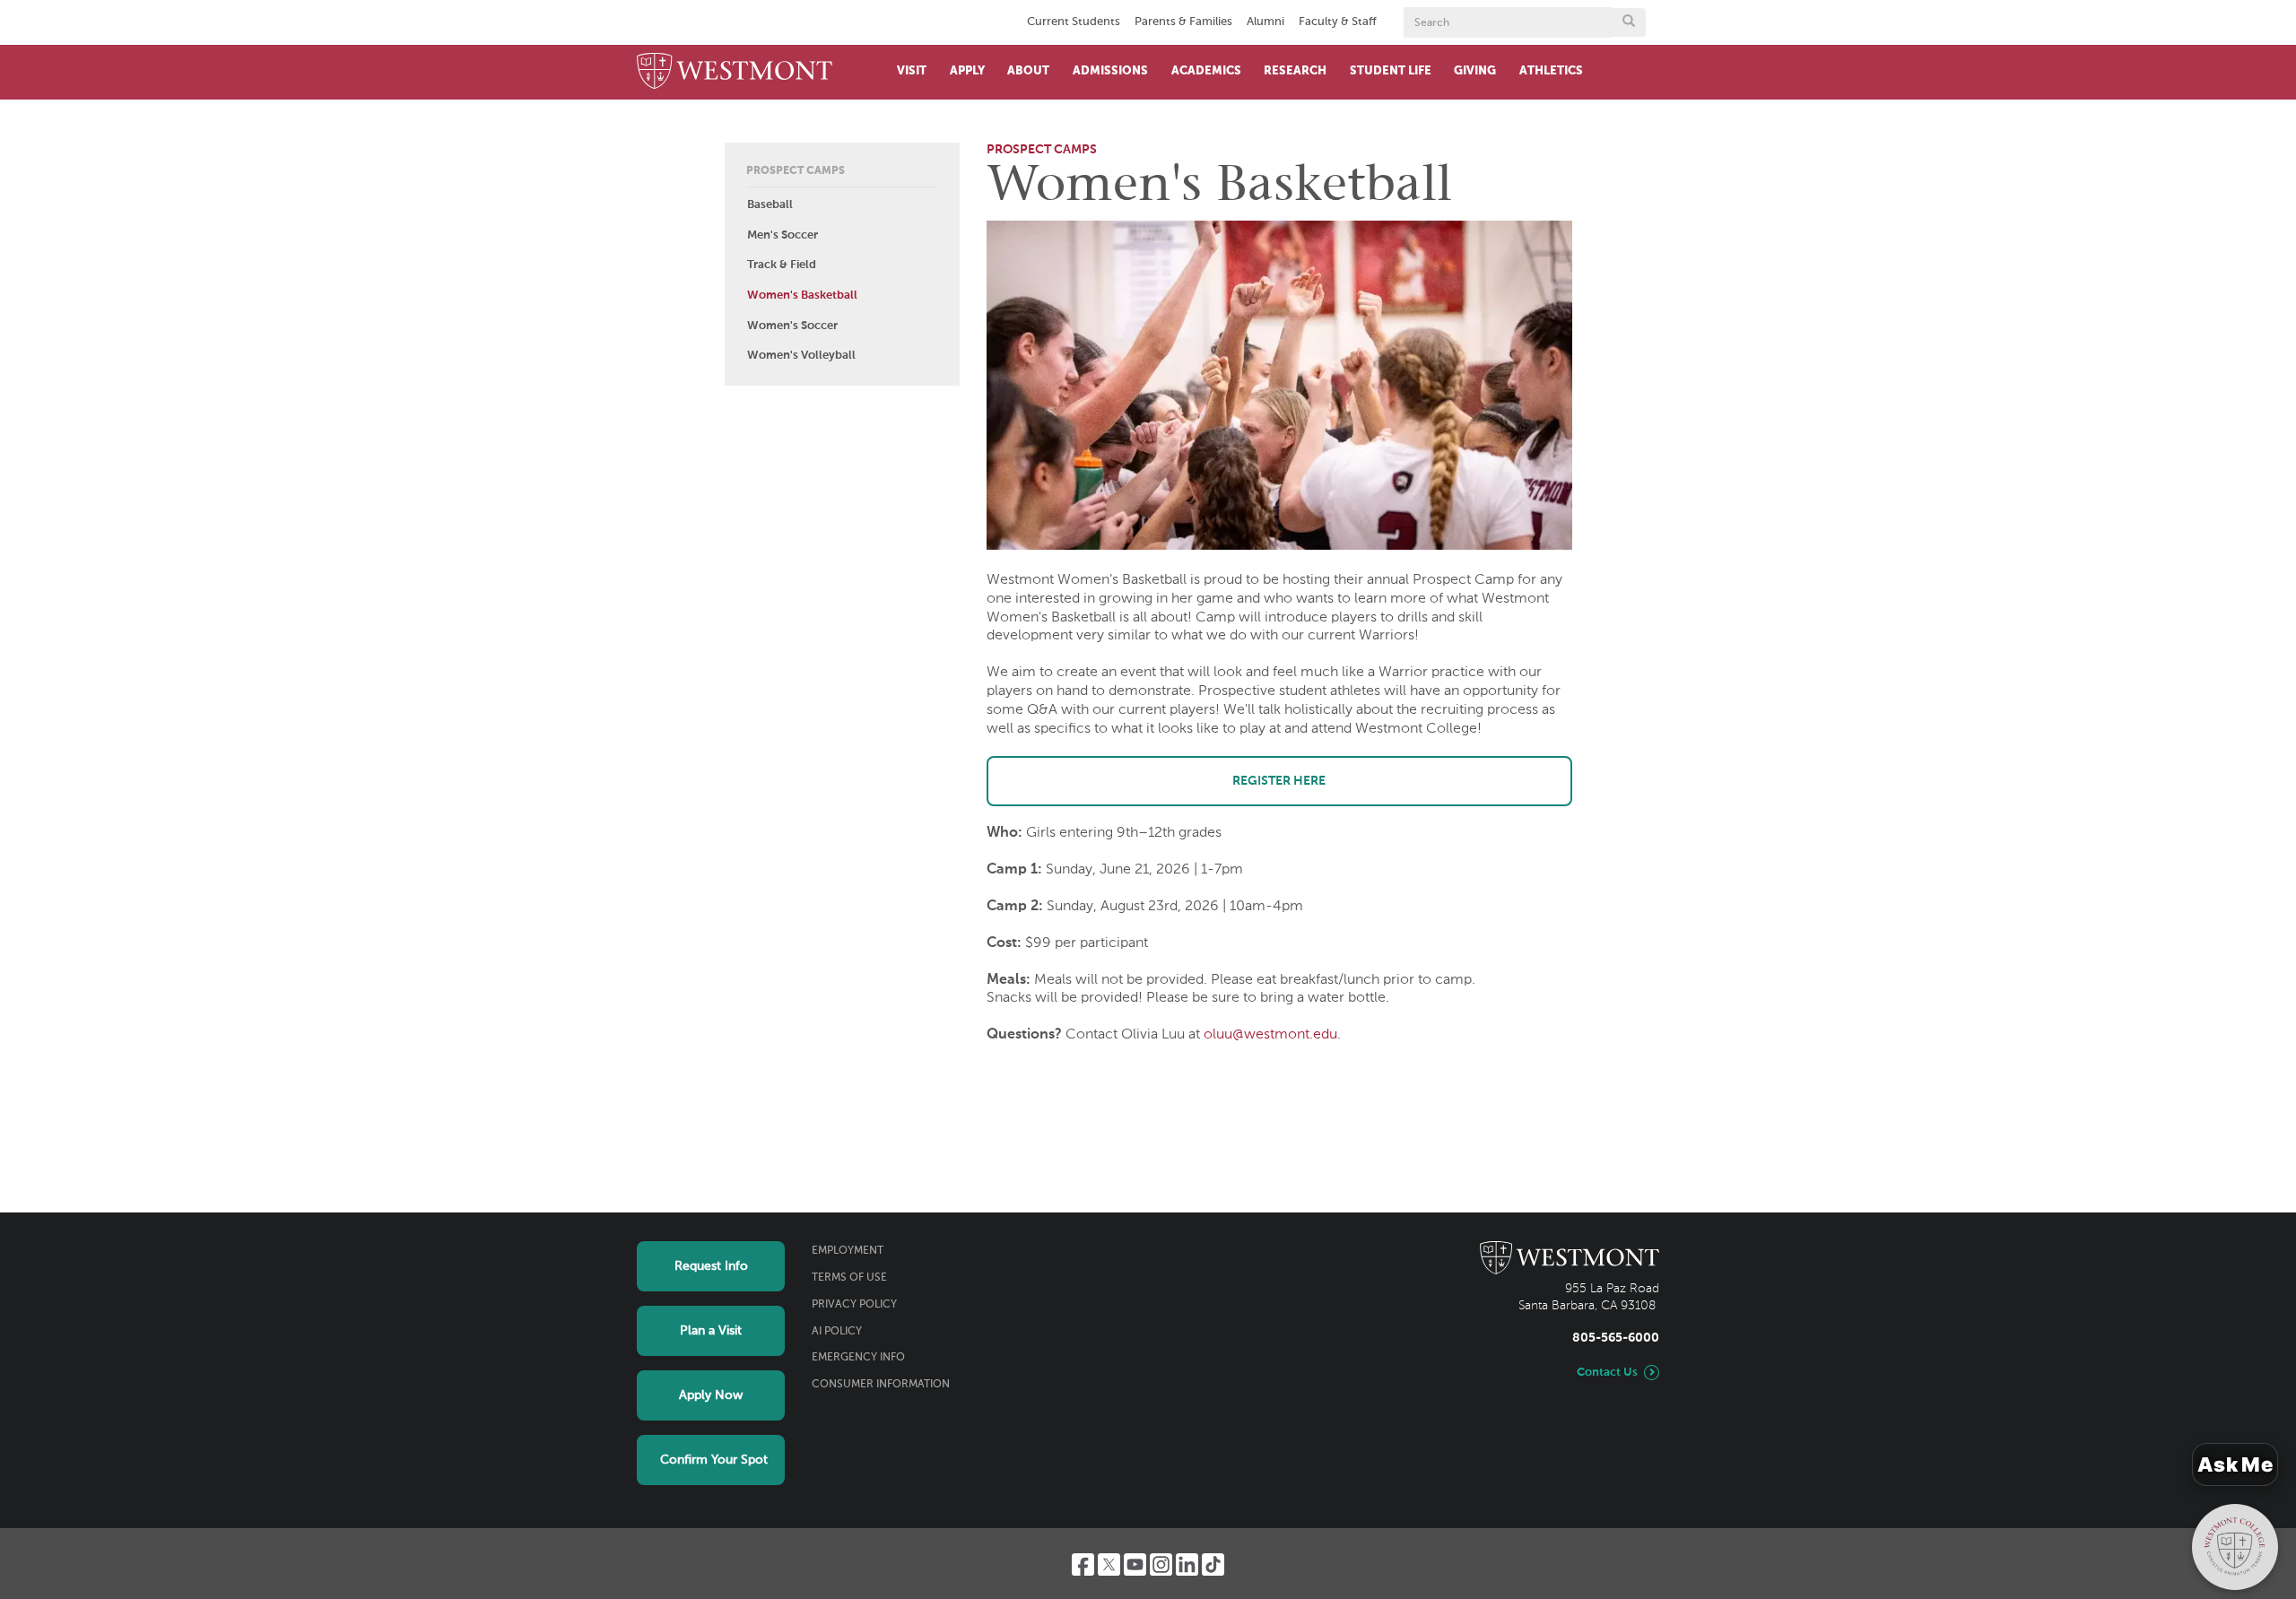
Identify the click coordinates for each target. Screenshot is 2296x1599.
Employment (848, 1251)
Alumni (1265, 22)
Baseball (770, 205)
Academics (1206, 71)
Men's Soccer (783, 235)
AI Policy (837, 1332)
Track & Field (782, 265)
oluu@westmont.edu (1270, 1035)
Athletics (1551, 71)
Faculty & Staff (1338, 22)
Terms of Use (849, 1278)
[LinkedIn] (1187, 1564)
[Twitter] (1109, 1564)
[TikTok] (1213, 1564)
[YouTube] (1135, 1564)
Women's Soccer (792, 326)
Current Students (1074, 22)
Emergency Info (858, 1358)
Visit (912, 71)
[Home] (735, 72)
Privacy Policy (854, 1305)
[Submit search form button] (1629, 22)
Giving (1475, 71)
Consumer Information (881, 1385)
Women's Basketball (802, 295)
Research (1295, 71)
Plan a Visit (711, 1331)
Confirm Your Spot (714, 1460)
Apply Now (711, 1395)
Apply (967, 71)
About (1028, 71)
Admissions (1110, 71)
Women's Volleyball (801, 356)
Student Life (1391, 71)
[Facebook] (1083, 1564)
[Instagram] (1161, 1564)
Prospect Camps (796, 171)
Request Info (711, 1266)
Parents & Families (1183, 22)
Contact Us (1607, 1373)
